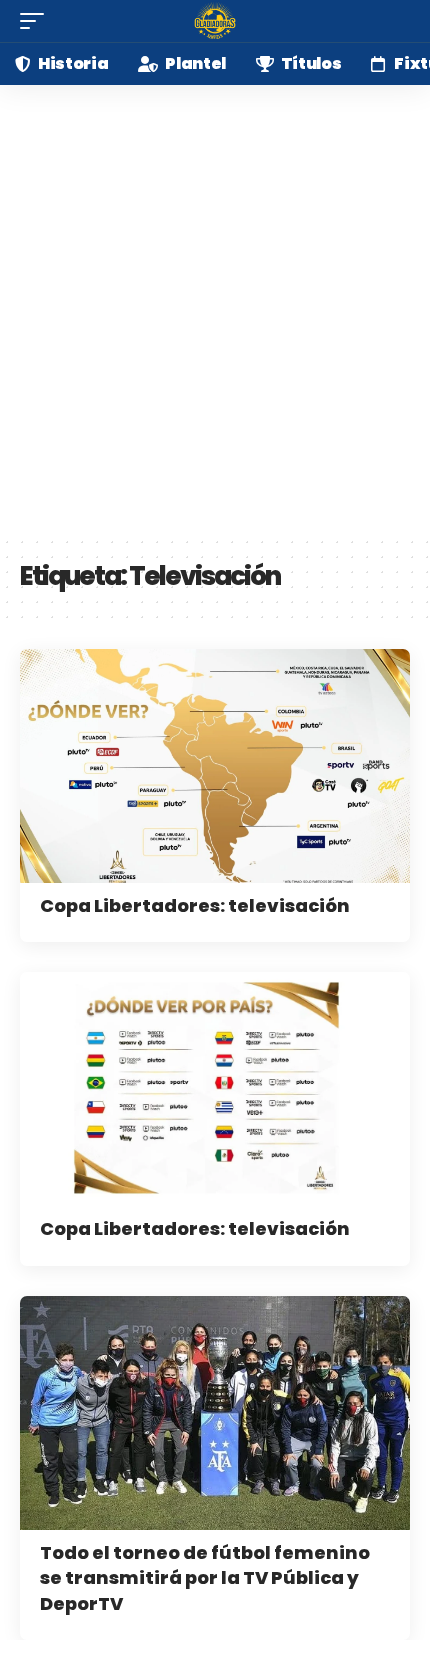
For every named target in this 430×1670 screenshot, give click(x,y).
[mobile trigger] (37, 21)
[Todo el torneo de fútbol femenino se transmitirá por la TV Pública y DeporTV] (215, 1413)
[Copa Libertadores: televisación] (215, 766)
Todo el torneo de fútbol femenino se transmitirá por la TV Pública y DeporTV (205, 1577)
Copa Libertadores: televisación (195, 905)
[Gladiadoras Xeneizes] (215, 21)
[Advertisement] (215, 310)
